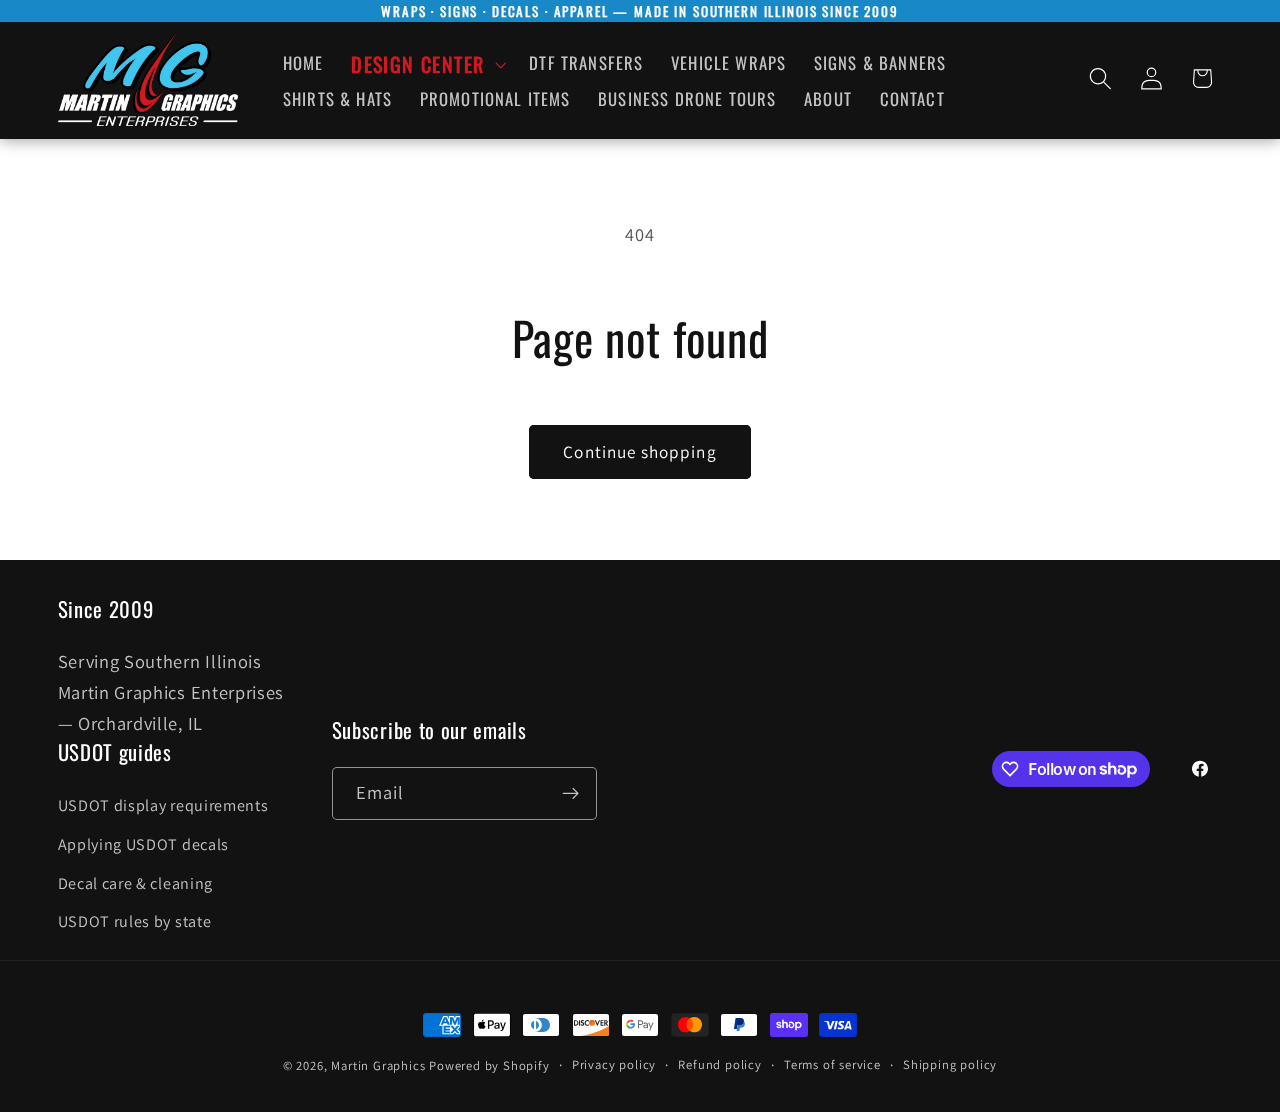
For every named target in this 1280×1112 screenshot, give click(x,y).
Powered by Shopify (489, 1065)
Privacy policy (614, 1064)
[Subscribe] (570, 794)
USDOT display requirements (163, 805)
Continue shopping (640, 451)
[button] (426, 64)
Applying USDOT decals (144, 844)
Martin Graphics (378, 1065)
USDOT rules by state (135, 921)
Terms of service (832, 1064)
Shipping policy (950, 1064)
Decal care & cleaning (136, 883)
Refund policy (719, 1064)
